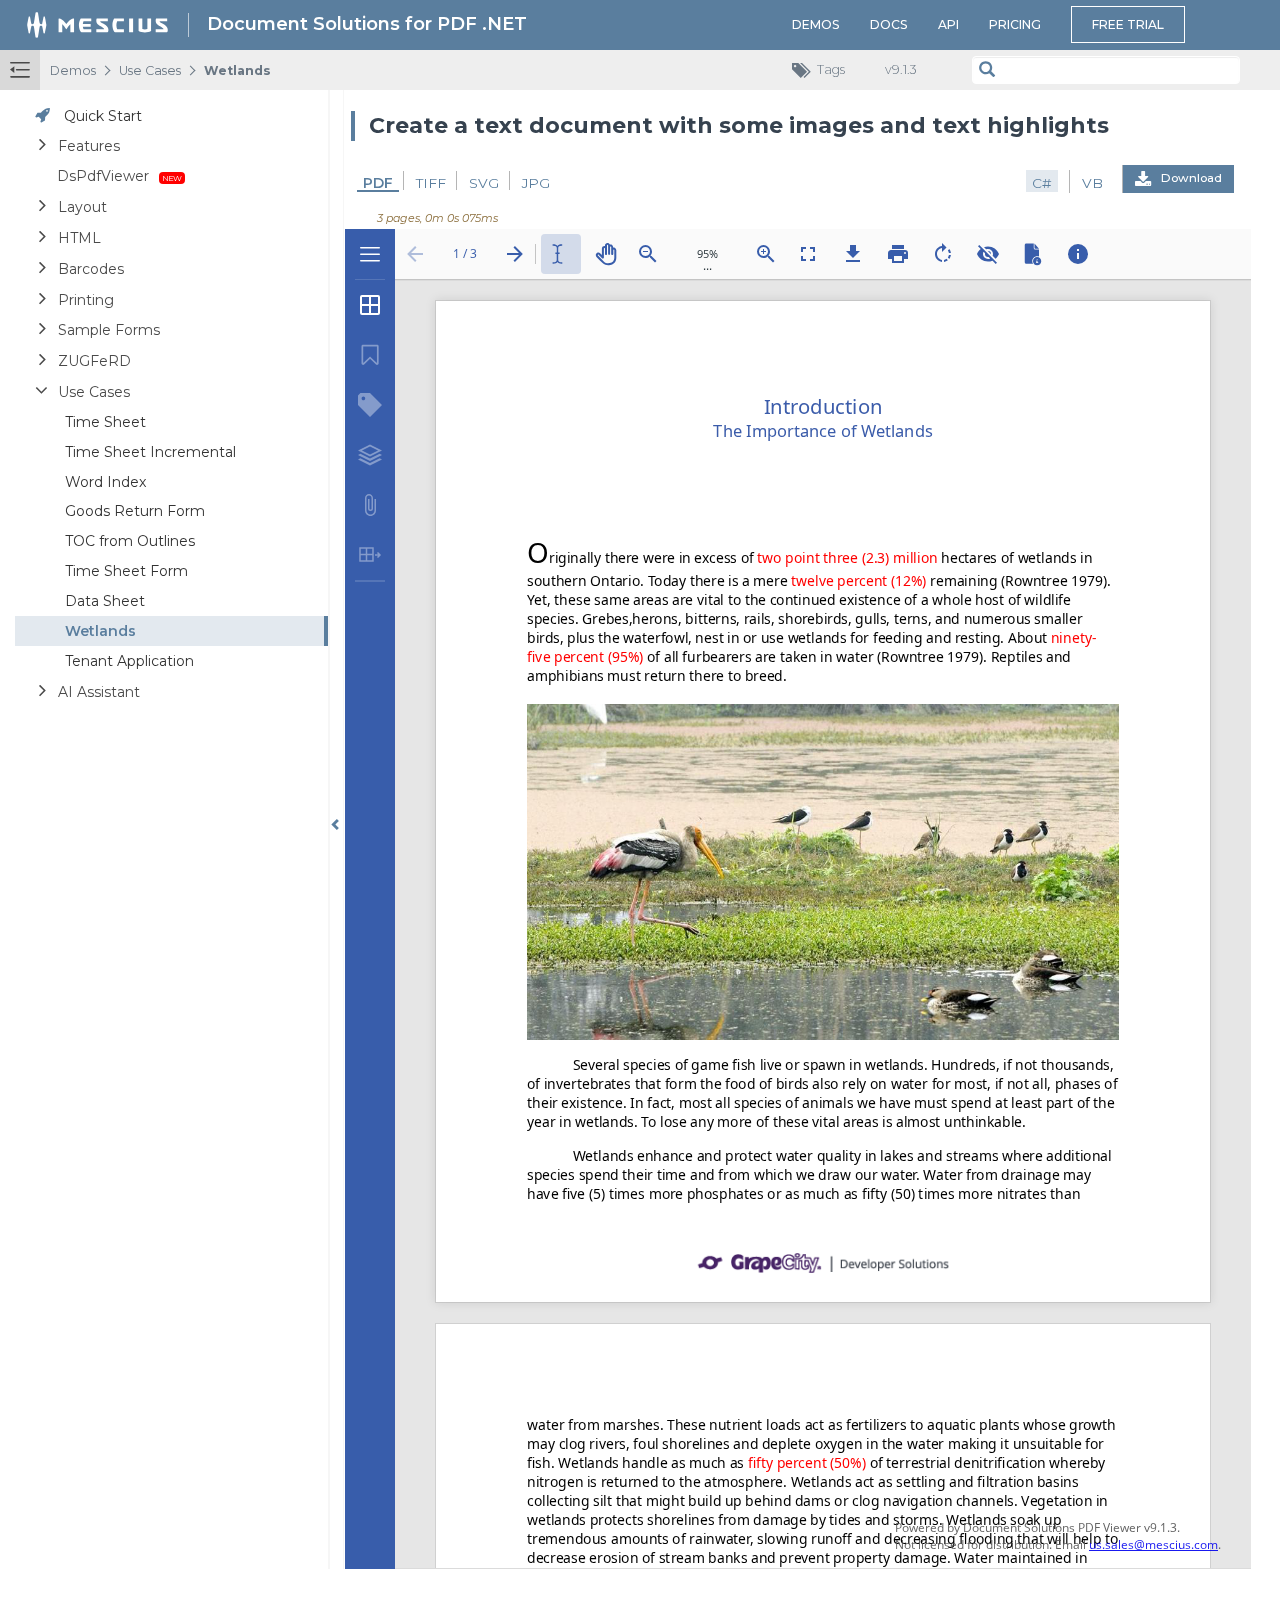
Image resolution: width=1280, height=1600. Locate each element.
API (948, 24)
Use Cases (150, 70)
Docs (889, 24)
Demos (816, 24)
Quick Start (103, 116)
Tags (831, 69)
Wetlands (237, 70)
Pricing (1015, 24)
